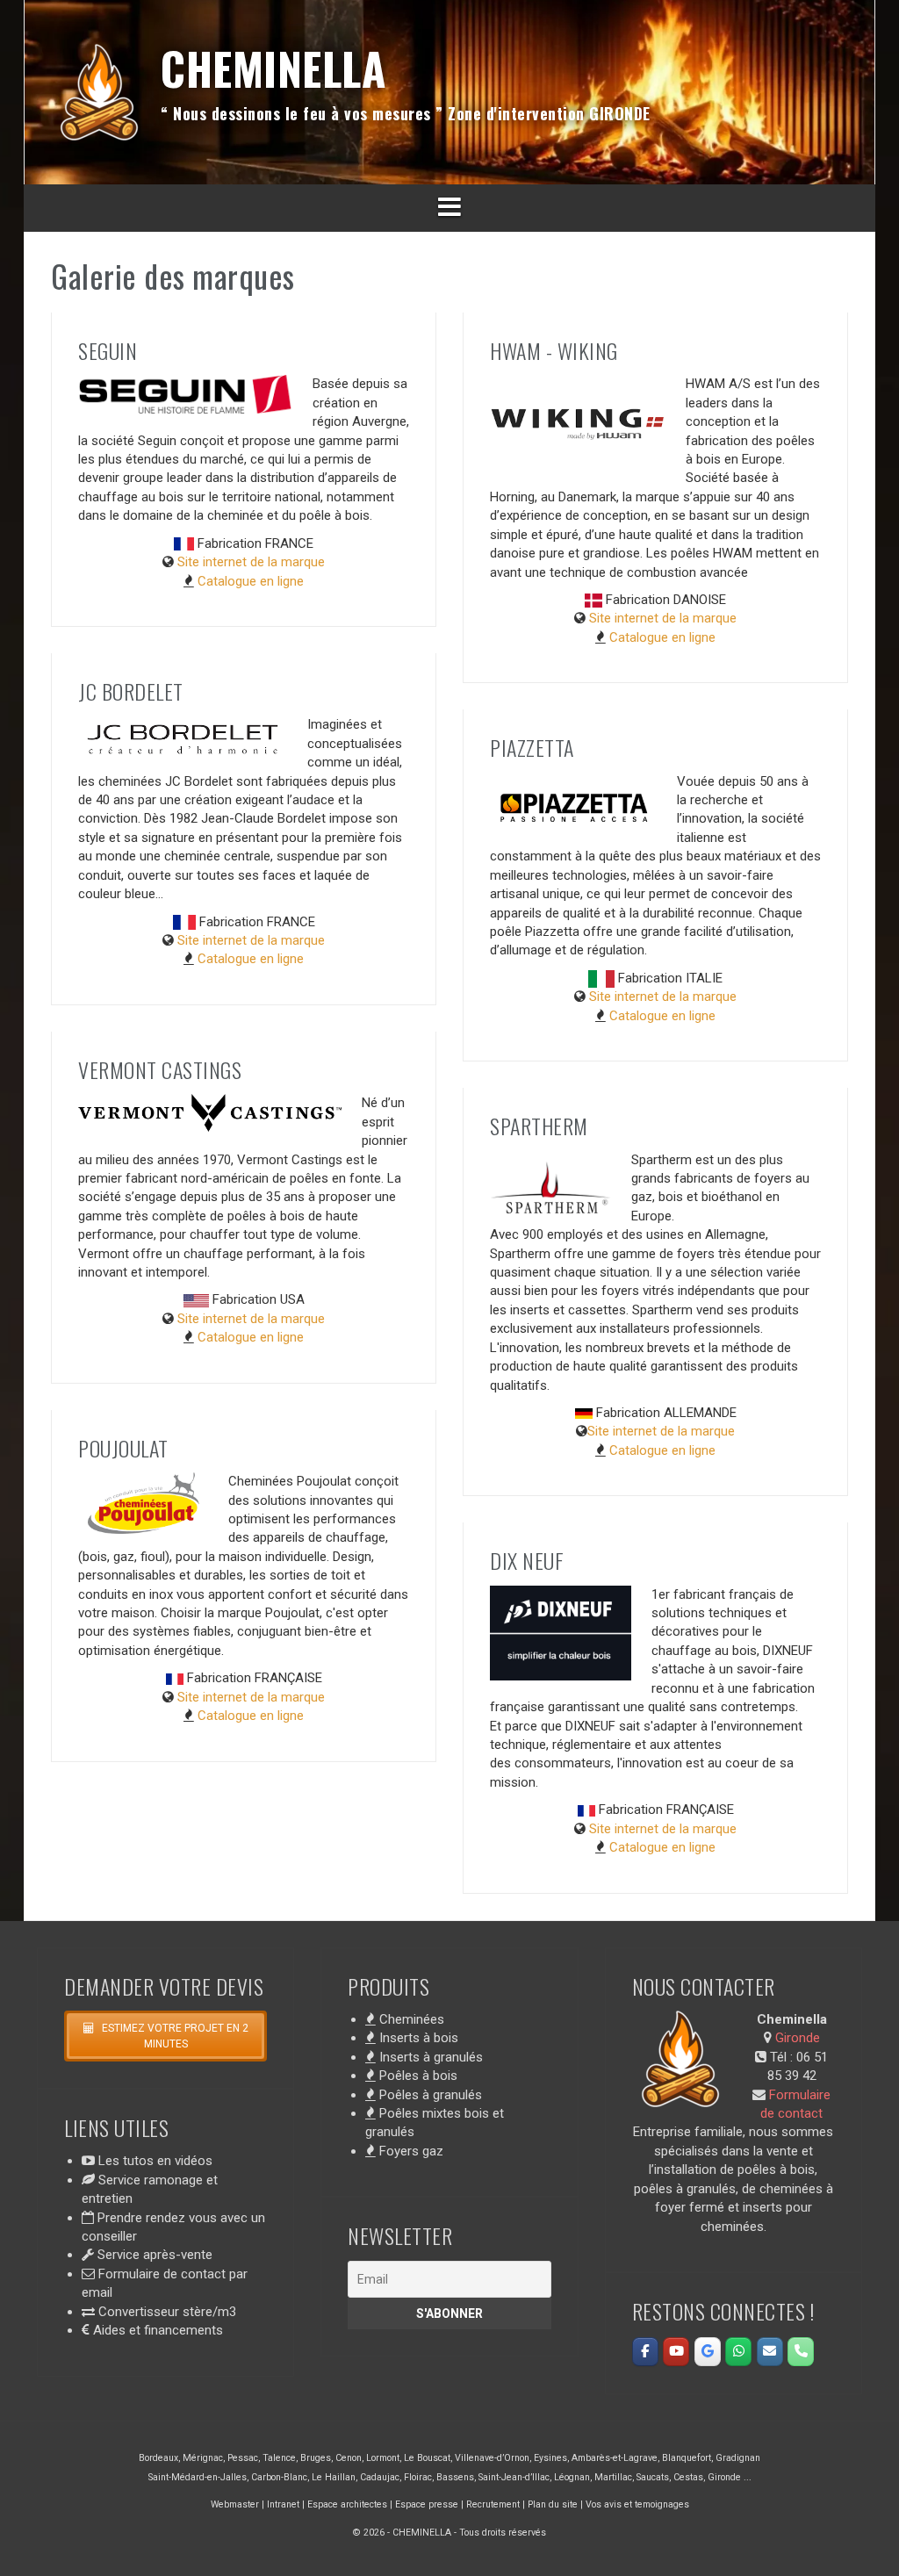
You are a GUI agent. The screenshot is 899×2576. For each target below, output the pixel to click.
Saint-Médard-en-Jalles (198, 2477)
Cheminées (410, 2019)
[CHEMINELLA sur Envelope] (770, 2352)
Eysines (550, 2458)
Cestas (688, 2477)
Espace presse (427, 2504)
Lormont (383, 2458)
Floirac (418, 2477)
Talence (279, 2458)
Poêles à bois (417, 2076)
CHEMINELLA (273, 68)
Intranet (283, 2504)
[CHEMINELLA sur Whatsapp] (738, 2352)
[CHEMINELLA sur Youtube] (676, 2352)
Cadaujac (380, 2477)
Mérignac (203, 2458)
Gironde (798, 2038)
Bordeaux (158, 2458)
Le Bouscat (427, 2458)
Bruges (316, 2458)
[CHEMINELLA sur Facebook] (645, 2352)
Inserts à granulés (429, 2057)
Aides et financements (156, 2330)
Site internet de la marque (251, 562)
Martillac (613, 2477)
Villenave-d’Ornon (492, 2458)
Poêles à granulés (429, 2095)
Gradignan (738, 2458)
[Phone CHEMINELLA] (801, 2352)
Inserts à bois (417, 2038)
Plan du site (553, 2504)
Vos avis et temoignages (637, 2504)
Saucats (653, 2477)
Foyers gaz (410, 2151)
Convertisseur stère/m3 (165, 2312)
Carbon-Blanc (279, 2477)
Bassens (455, 2477)
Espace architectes (347, 2504)
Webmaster (235, 2504)
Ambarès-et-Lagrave (615, 2458)
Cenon (349, 2458)
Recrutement (493, 2504)
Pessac (243, 2458)
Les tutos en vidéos (154, 2161)
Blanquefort (687, 2458)
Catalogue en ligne (251, 581)
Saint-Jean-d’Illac (514, 2477)
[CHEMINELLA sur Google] (708, 2352)
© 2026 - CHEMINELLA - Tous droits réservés (449, 2533)
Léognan (572, 2477)
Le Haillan (334, 2477)
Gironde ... (730, 2477)
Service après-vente (153, 2255)
